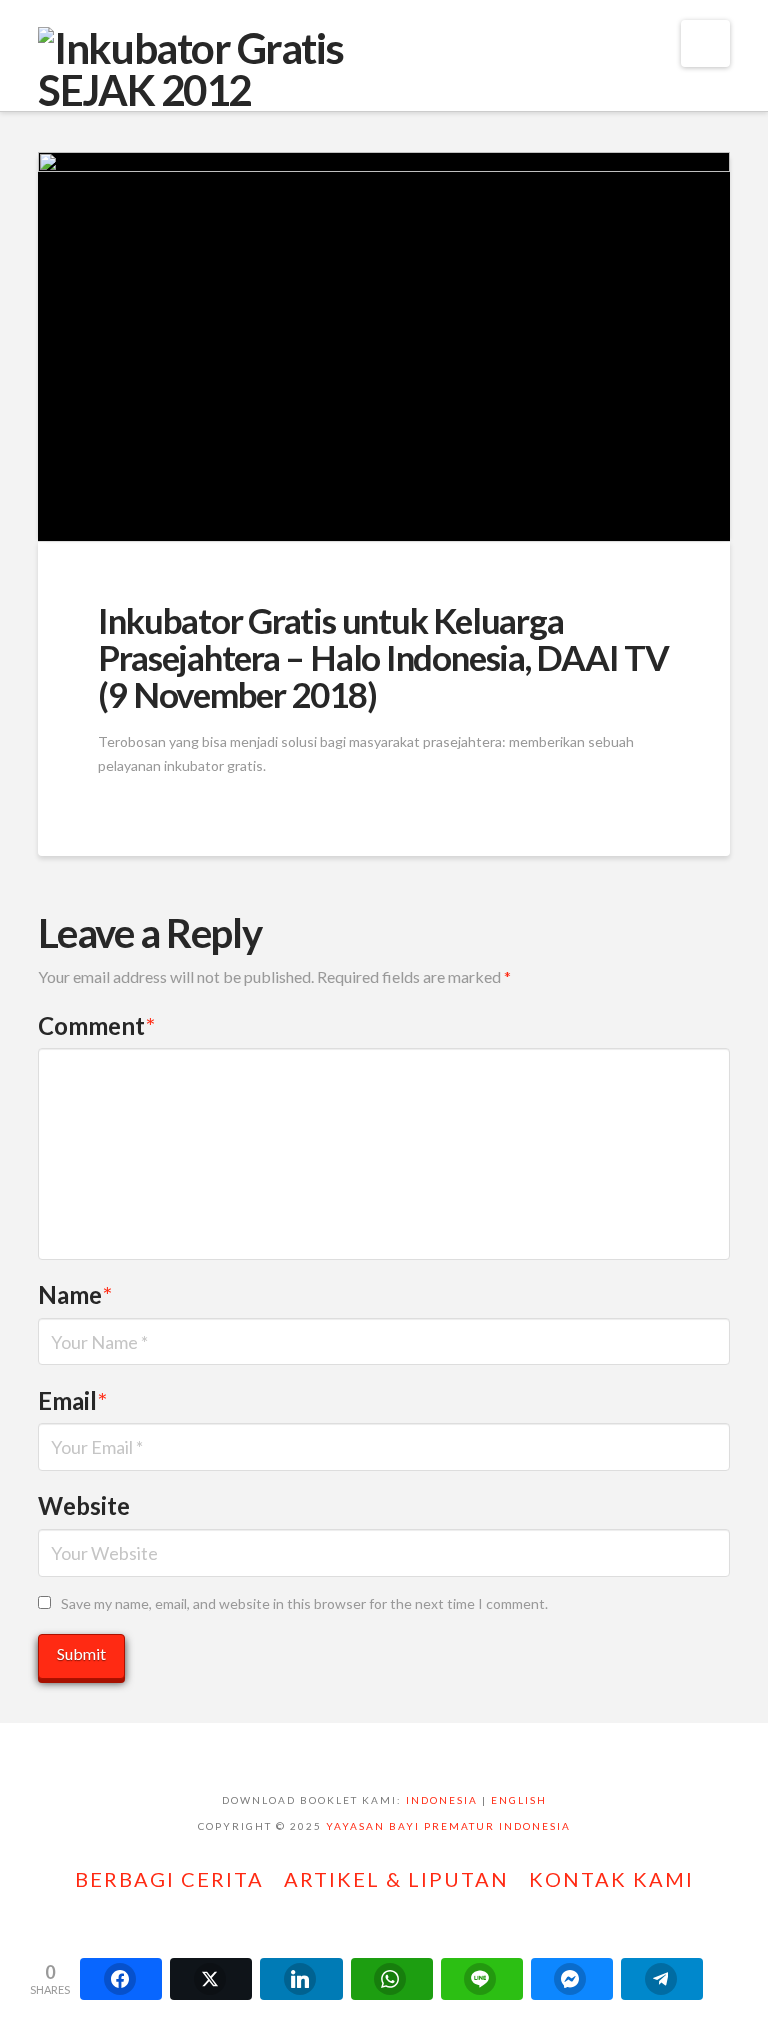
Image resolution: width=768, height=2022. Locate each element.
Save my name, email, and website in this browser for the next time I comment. (304, 1603)
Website (84, 1505)
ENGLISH (519, 1800)
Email (72, 1400)
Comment (96, 1025)
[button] (705, 43)
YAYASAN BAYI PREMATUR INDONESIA (448, 1826)
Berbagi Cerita (169, 1879)
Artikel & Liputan (396, 1879)
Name (75, 1294)
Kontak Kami (611, 1879)
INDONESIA (442, 1800)
